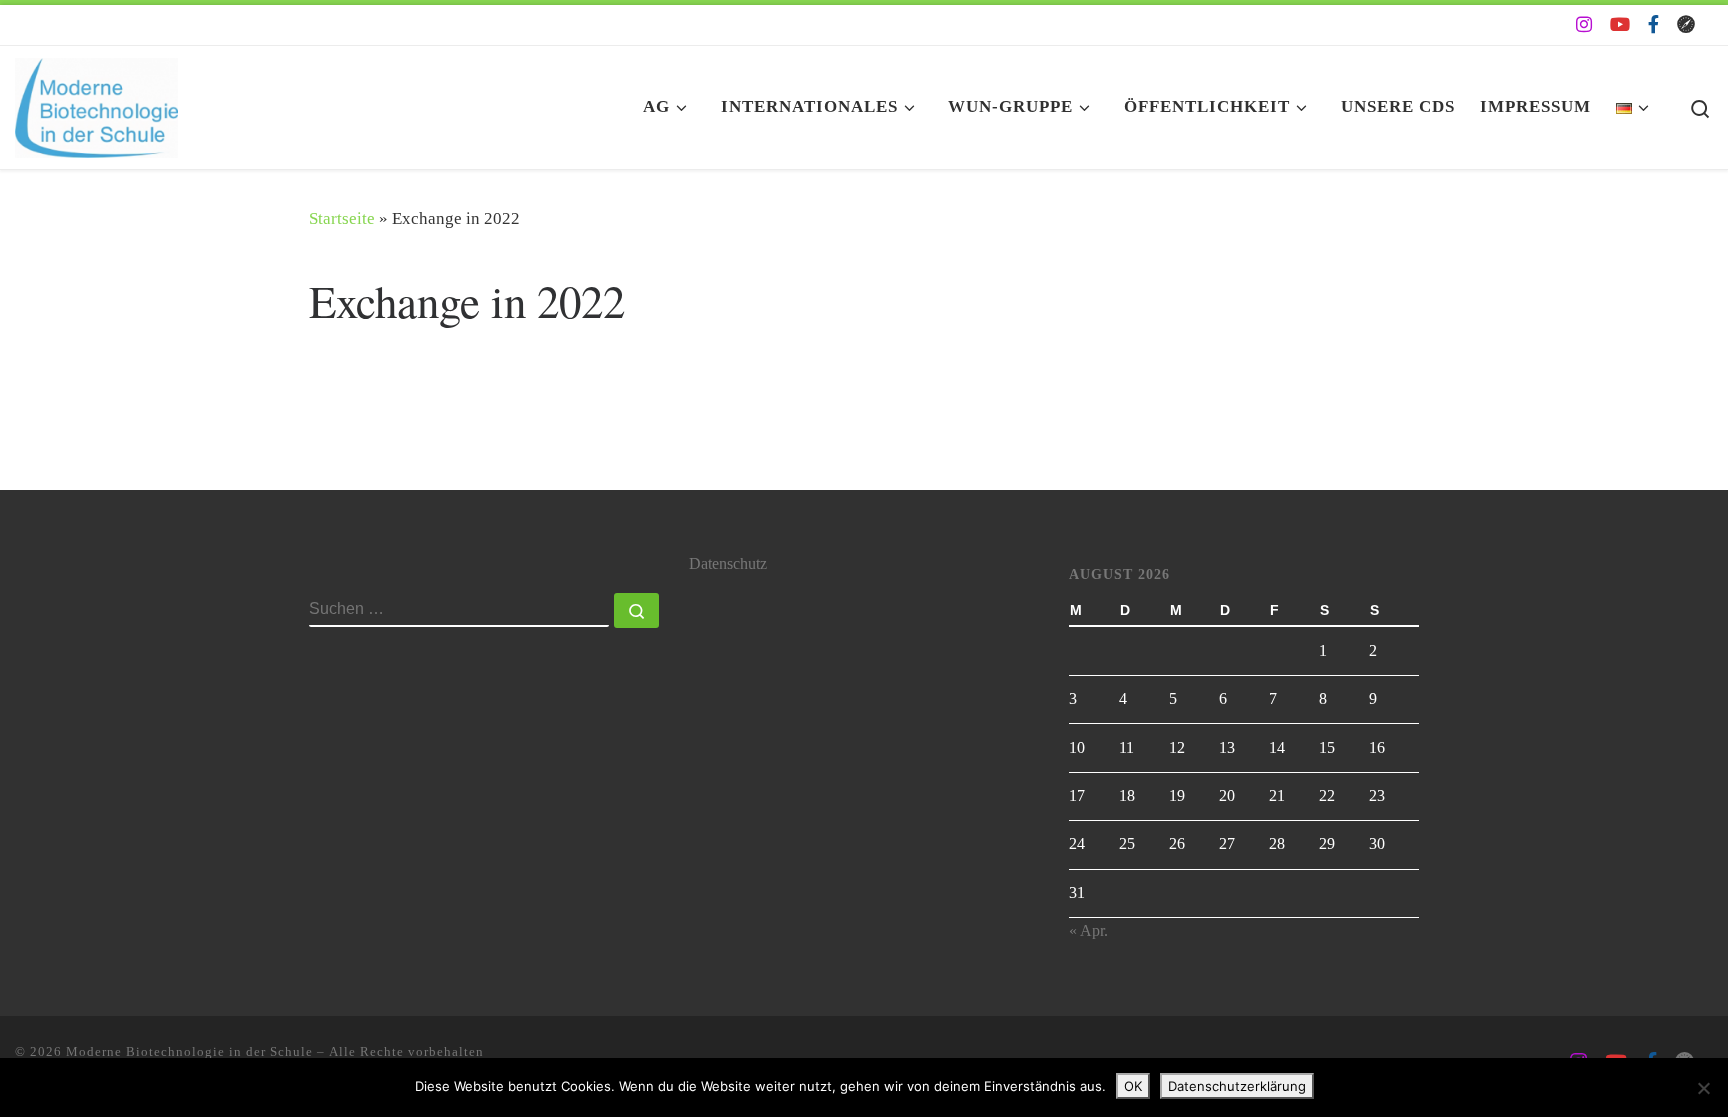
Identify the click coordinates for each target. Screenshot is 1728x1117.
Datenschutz (728, 564)
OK (1133, 1086)
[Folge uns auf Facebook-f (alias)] (1653, 25)
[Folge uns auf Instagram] (1584, 25)
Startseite (342, 218)
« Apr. (1088, 931)
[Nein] (1703, 1088)
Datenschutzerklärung (1237, 1086)
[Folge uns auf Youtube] (1620, 25)
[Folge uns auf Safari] (1686, 25)
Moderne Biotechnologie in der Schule (189, 1051)
